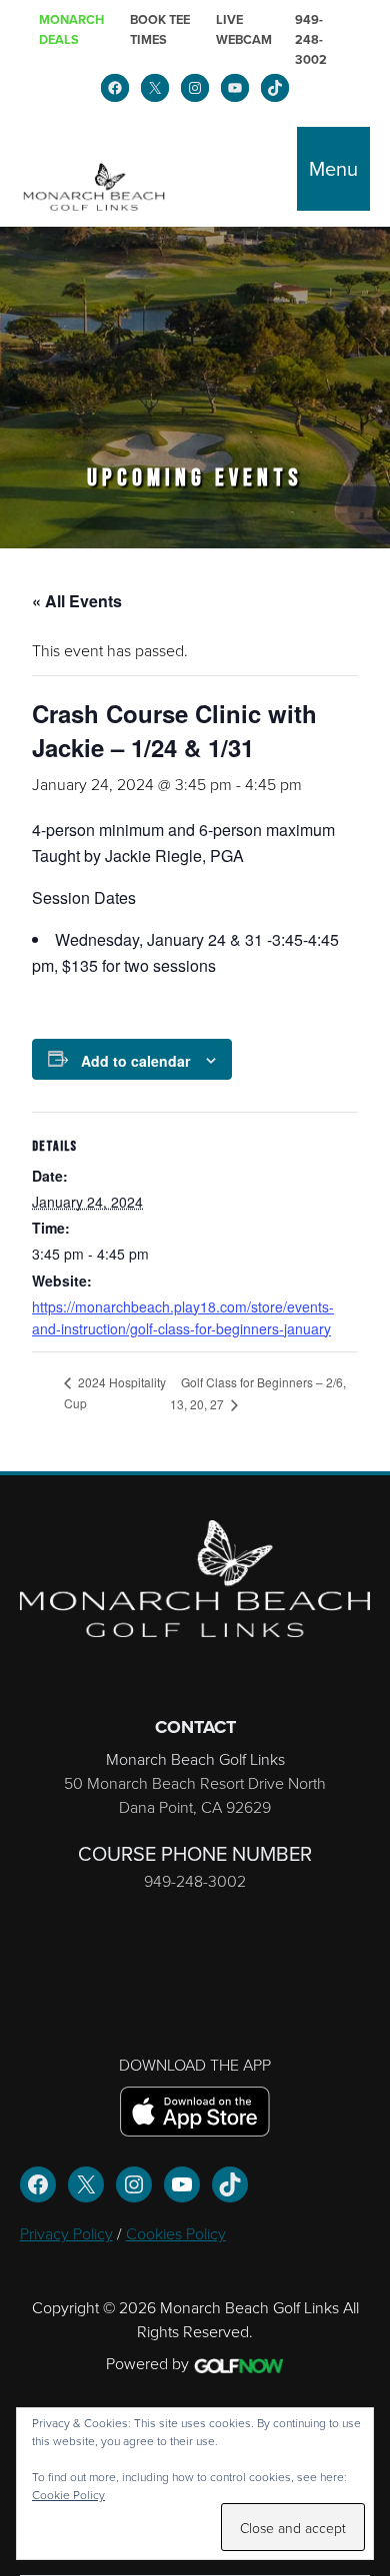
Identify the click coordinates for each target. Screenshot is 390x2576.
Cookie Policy (68, 2495)
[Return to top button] (364, 1446)
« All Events (77, 601)
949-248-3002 (311, 39)
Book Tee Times (160, 29)
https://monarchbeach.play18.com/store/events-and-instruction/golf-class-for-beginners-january (183, 1317)
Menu (333, 169)
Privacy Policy (66, 2233)
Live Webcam (244, 29)
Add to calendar (135, 1061)
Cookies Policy (176, 2233)
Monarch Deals (71, 29)
